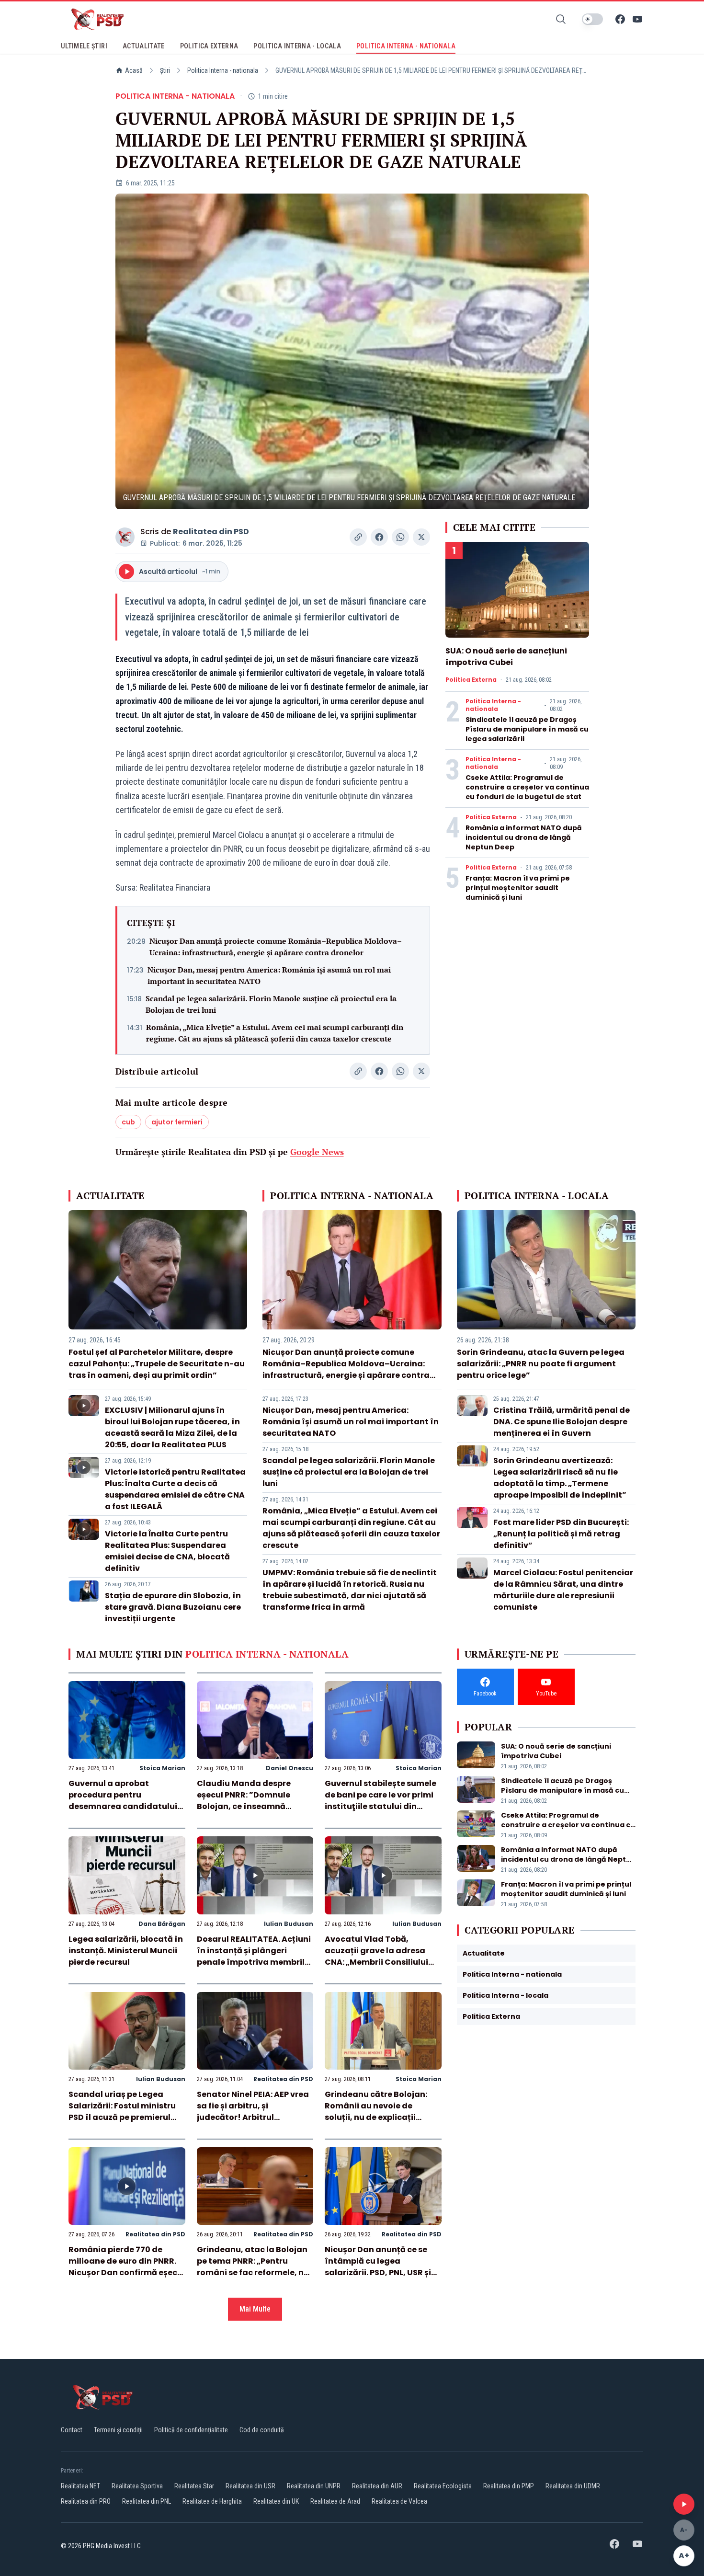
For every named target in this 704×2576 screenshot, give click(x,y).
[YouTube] (637, 19)
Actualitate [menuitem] (144, 46)
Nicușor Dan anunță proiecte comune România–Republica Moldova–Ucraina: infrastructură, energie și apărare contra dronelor (276, 947)
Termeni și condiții (118, 2430)
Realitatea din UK (276, 2501)
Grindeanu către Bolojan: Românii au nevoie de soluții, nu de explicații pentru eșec (376, 2112)
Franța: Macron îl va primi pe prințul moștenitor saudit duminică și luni (518, 888)
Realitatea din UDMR (573, 2486)
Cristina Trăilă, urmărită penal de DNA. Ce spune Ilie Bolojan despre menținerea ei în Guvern (562, 1422)
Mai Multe (255, 2309)
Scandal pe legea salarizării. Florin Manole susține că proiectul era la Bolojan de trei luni (271, 1004)
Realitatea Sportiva (137, 2486)
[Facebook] (620, 19)
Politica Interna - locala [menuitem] (297, 46)
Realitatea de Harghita (212, 2501)
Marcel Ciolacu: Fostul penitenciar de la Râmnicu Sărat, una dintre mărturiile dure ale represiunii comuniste (563, 1590)
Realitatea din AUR (377, 2486)
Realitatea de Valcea (399, 2501)
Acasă (134, 70)
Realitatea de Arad (335, 2501)
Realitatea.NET (80, 2486)
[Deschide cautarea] (561, 19)
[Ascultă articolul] (684, 2504)
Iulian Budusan (289, 1924)
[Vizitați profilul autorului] (125, 537)
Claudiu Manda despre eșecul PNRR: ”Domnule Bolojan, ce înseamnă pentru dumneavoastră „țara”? (245, 1806)
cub (128, 1122)
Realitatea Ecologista (443, 2486)
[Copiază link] (358, 537)
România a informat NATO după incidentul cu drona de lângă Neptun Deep (524, 837)
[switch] (592, 19)
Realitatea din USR (250, 2486)
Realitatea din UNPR (314, 2486)
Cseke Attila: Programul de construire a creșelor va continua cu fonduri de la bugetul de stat (527, 787)
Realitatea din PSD (211, 532)
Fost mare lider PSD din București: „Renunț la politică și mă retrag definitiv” (561, 1534)
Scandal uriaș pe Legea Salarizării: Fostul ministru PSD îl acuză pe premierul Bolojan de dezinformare (122, 2112)
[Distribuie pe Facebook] (379, 537)
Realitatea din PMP (509, 2486)
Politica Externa (471, 680)
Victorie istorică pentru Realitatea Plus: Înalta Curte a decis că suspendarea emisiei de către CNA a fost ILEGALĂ (175, 1489)
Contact (72, 2430)
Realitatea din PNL (147, 2501)
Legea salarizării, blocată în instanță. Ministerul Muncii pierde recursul (126, 1951)
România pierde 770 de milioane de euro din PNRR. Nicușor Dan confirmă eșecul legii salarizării (127, 2267)
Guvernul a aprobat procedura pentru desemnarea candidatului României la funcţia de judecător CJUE (123, 1806)
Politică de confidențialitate (191, 2430)
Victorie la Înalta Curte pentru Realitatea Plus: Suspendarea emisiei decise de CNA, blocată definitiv (167, 1551)
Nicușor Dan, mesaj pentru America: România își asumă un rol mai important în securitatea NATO (269, 975)
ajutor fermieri (177, 1122)
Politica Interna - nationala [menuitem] (406, 46)
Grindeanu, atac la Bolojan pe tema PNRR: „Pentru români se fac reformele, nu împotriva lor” (253, 2267)
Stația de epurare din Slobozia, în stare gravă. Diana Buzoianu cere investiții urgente (173, 1607)
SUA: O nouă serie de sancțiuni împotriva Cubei (506, 657)
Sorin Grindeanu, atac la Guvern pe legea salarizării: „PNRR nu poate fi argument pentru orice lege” (541, 1364)
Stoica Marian (162, 1768)
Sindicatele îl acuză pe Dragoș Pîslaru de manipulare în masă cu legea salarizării (527, 729)
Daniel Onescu (290, 1768)
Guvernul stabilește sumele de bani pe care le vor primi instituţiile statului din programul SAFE (380, 1801)
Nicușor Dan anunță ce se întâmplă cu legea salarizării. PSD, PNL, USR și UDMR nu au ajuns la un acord (378, 2273)
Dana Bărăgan (162, 1924)
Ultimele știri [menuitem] (84, 46)
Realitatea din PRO (86, 2501)
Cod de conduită (262, 2430)
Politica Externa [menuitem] (209, 46)
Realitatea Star (194, 2486)
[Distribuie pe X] (421, 537)
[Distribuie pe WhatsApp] (400, 537)
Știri (165, 70)
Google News (317, 1152)
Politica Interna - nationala (223, 70)
